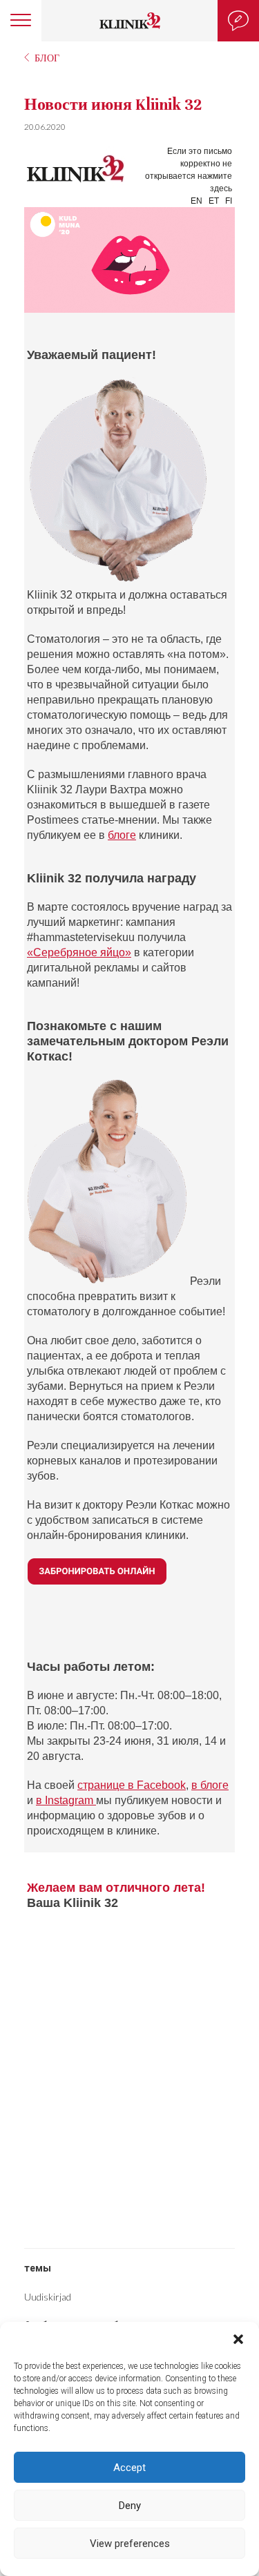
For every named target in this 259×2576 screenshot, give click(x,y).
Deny (130, 2506)
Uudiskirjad (48, 2297)
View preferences (130, 2544)
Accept (129, 2468)
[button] (238, 2339)
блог (47, 58)
